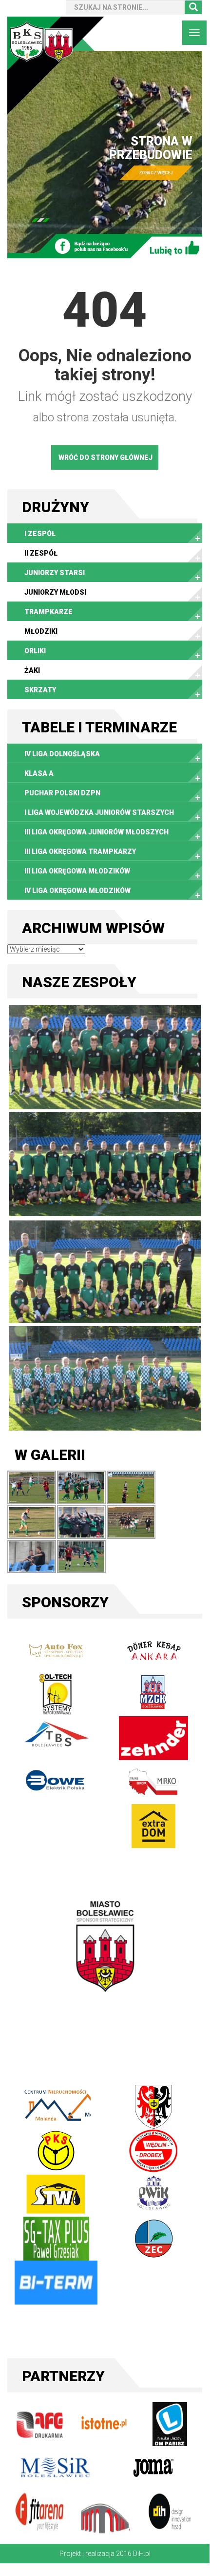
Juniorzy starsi (55, 573)
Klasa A (39, 773)
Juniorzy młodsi (55, 592)
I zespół (40, 534)
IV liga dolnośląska (62, 754)
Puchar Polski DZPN (62, 793)
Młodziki (41, 631)
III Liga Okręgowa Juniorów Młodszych (96, 832)
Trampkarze (48, 612)
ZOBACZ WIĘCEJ (103, 173)
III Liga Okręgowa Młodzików (77, 871)
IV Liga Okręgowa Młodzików (77, 891)
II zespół (41, 553)
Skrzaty (40, 690)
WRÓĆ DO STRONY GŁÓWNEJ (105, 457)
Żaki (32, 670)
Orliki (35, 651)
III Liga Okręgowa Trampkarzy (80, 852)
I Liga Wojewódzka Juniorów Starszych (99, 812)
